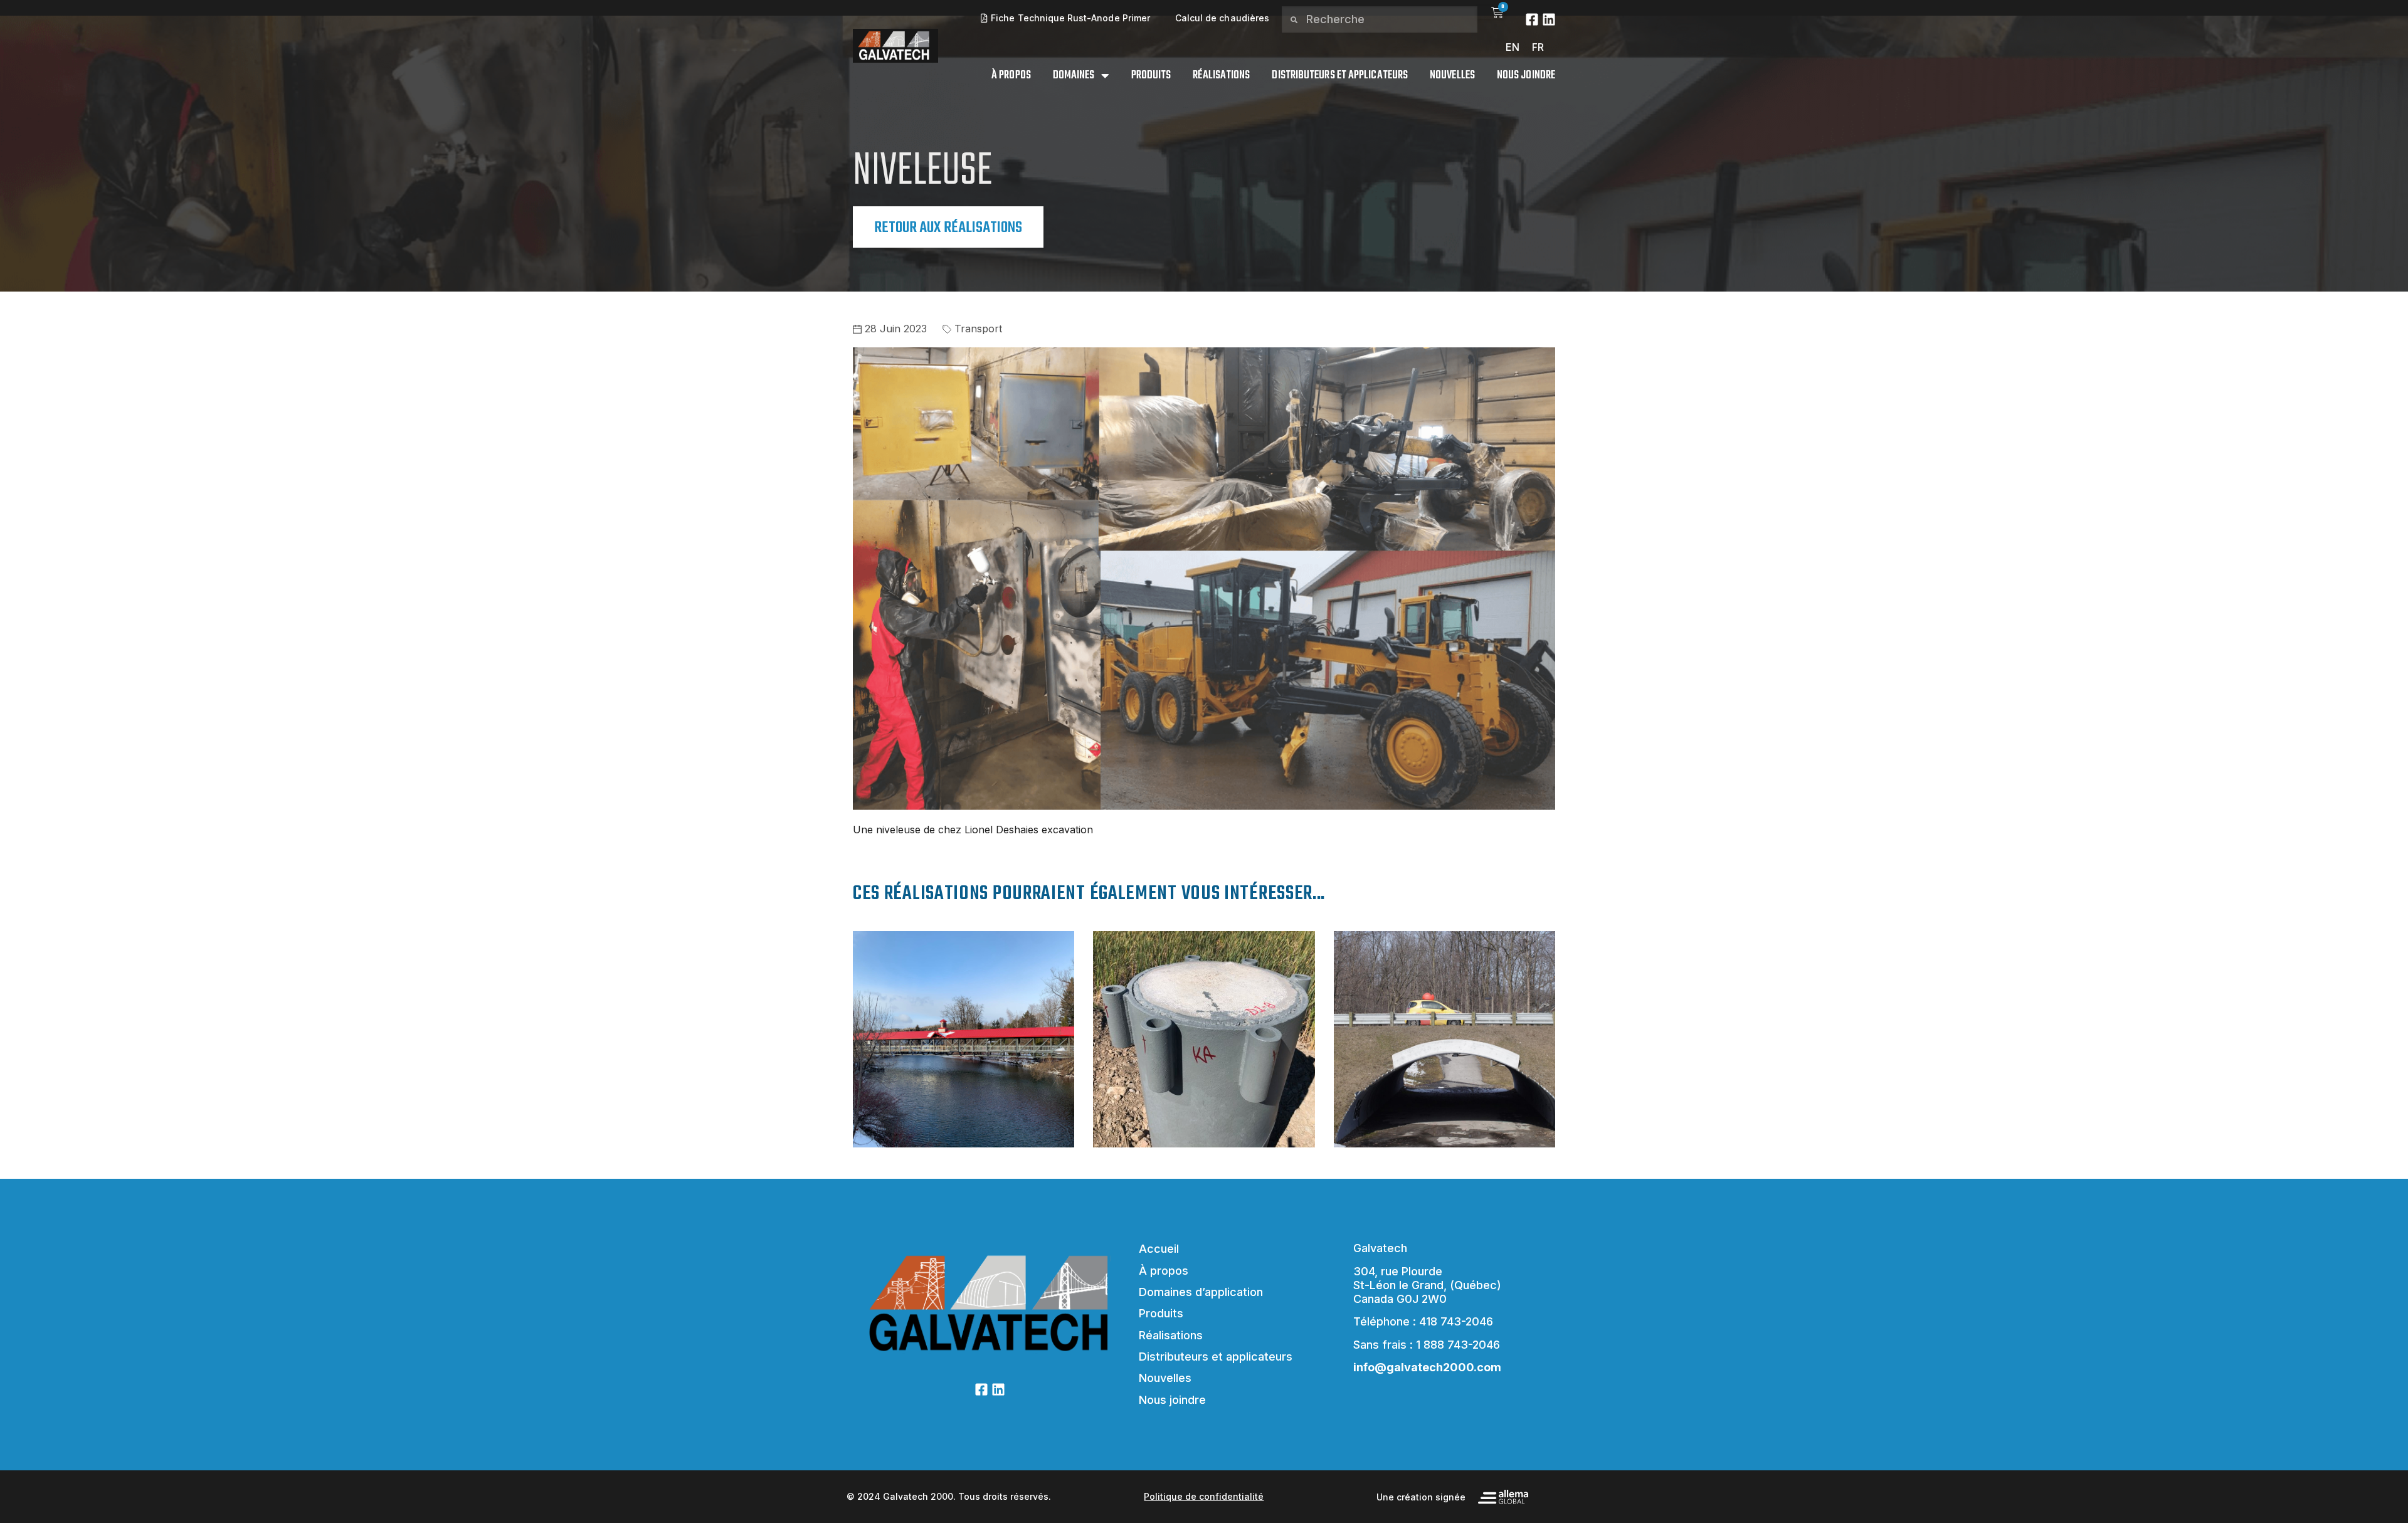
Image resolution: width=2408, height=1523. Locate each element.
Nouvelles (1452, 76)
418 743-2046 (1456, 1321)
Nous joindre (1526, 76)
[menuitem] (1513, 47)
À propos (1011, 76)
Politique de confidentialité (1204, 1496)
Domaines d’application (1201, 1292)
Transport (978, 329)
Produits (1151, 76)
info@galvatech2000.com (1427, 1367)
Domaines (1074, 76)
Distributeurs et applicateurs (1340, 76)
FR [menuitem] (1538, 47)
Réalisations (1221, 76)
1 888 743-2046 (1458, 1345)
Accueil (1159, 1249)
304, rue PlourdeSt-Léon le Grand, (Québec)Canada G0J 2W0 (1427, 1285)
